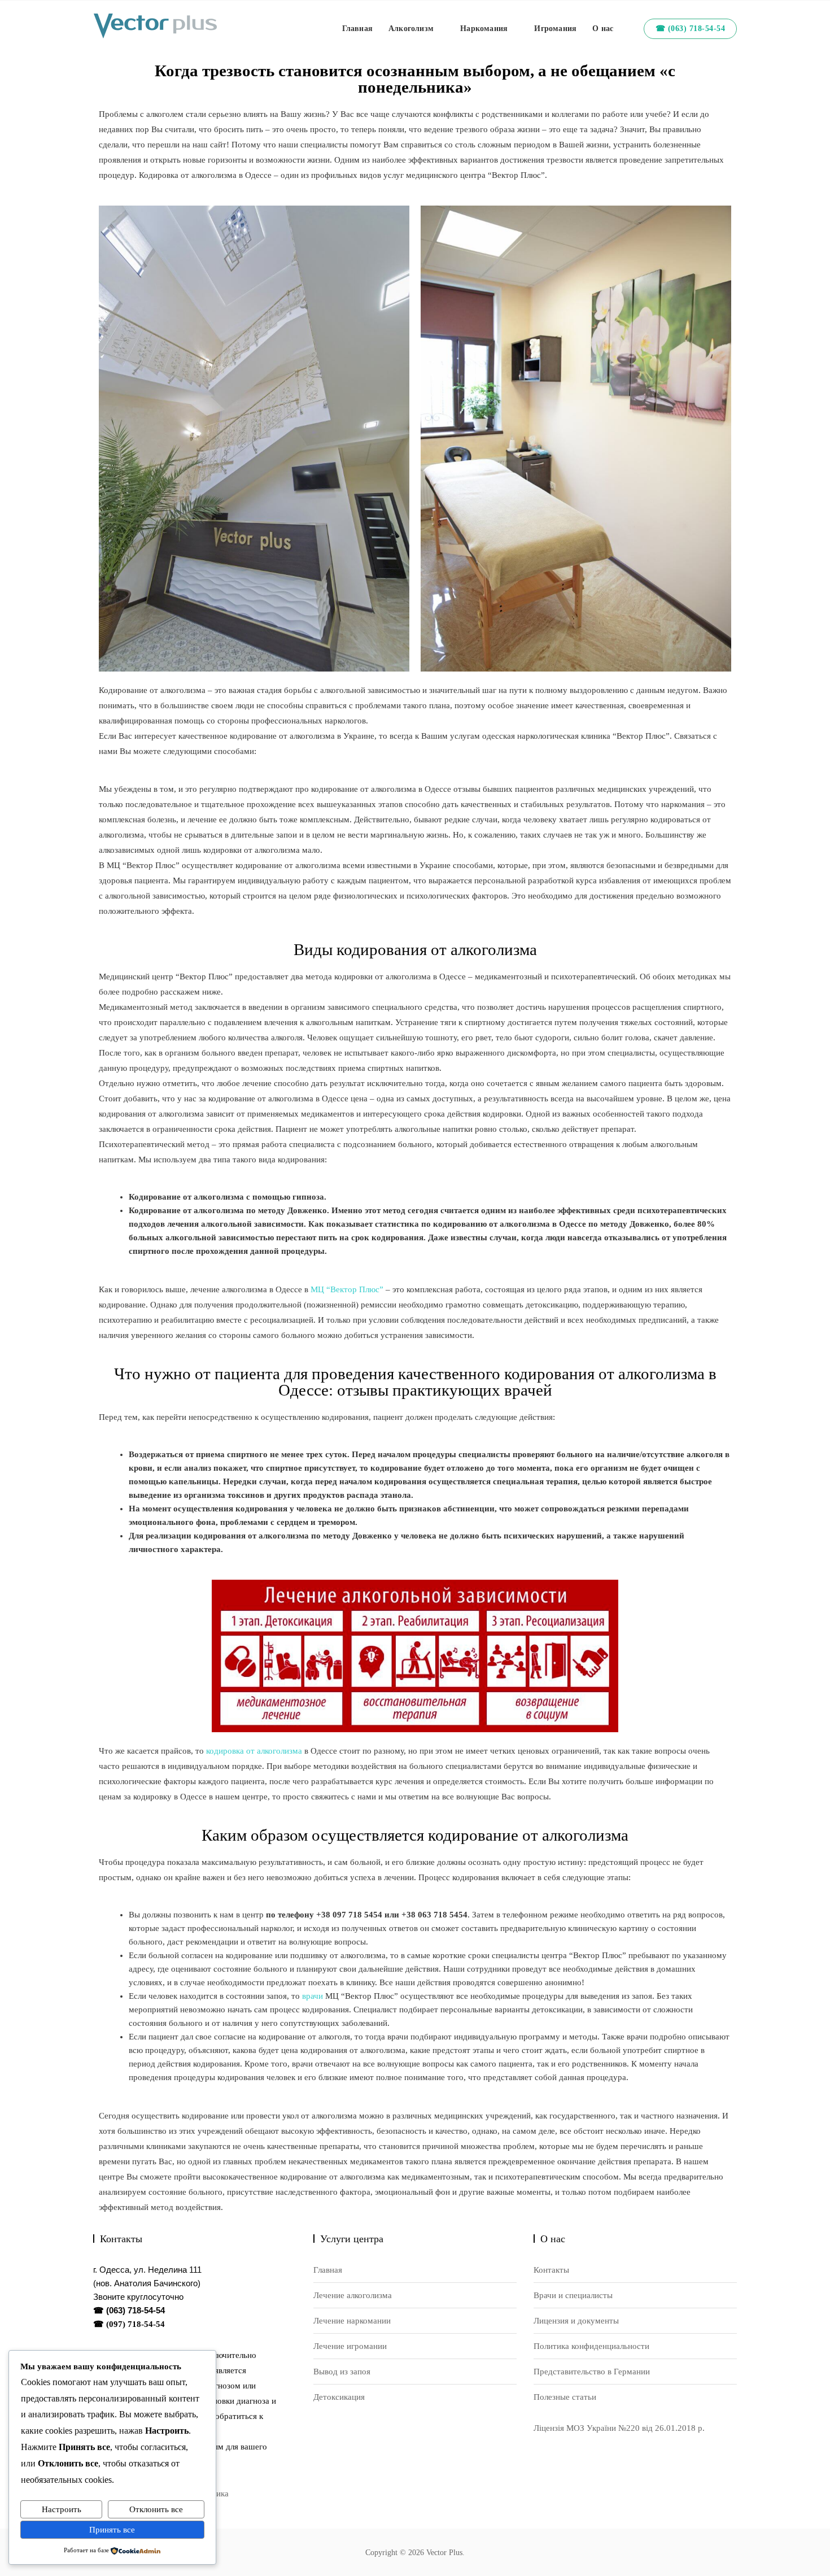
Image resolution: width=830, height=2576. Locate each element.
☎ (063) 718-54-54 (691, 29)
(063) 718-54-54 (136, 2310)
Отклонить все (156, 2509)
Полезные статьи (565, 2397)
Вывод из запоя (342, 2372)
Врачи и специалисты (573, 2295)
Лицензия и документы (576, 2321)
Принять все (112, 2530)
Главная (357, 29)
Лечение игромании (350, 2346)
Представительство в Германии (592, 2372)
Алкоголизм (411, 29)
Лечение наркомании (352, 2321)
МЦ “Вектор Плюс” (347, 1289)
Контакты (551, 2270)
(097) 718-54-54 (136, 2324)
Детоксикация (339, 2397)
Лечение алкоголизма (353, 2295)
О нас (603, 29)
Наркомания (484, 29)
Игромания (555, 29)
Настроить (62, 2509)
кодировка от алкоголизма (254, 1751)
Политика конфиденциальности (591, 2346)
